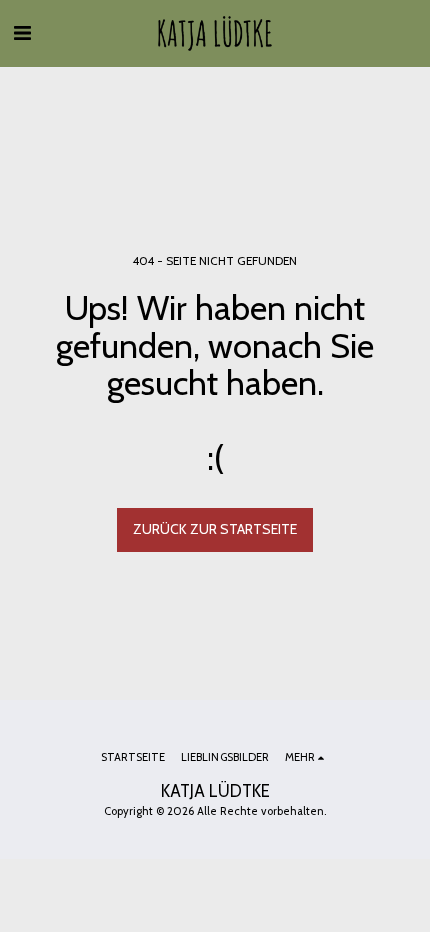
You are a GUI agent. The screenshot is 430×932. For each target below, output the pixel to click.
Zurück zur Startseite (215, 529)
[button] (22, 33)
